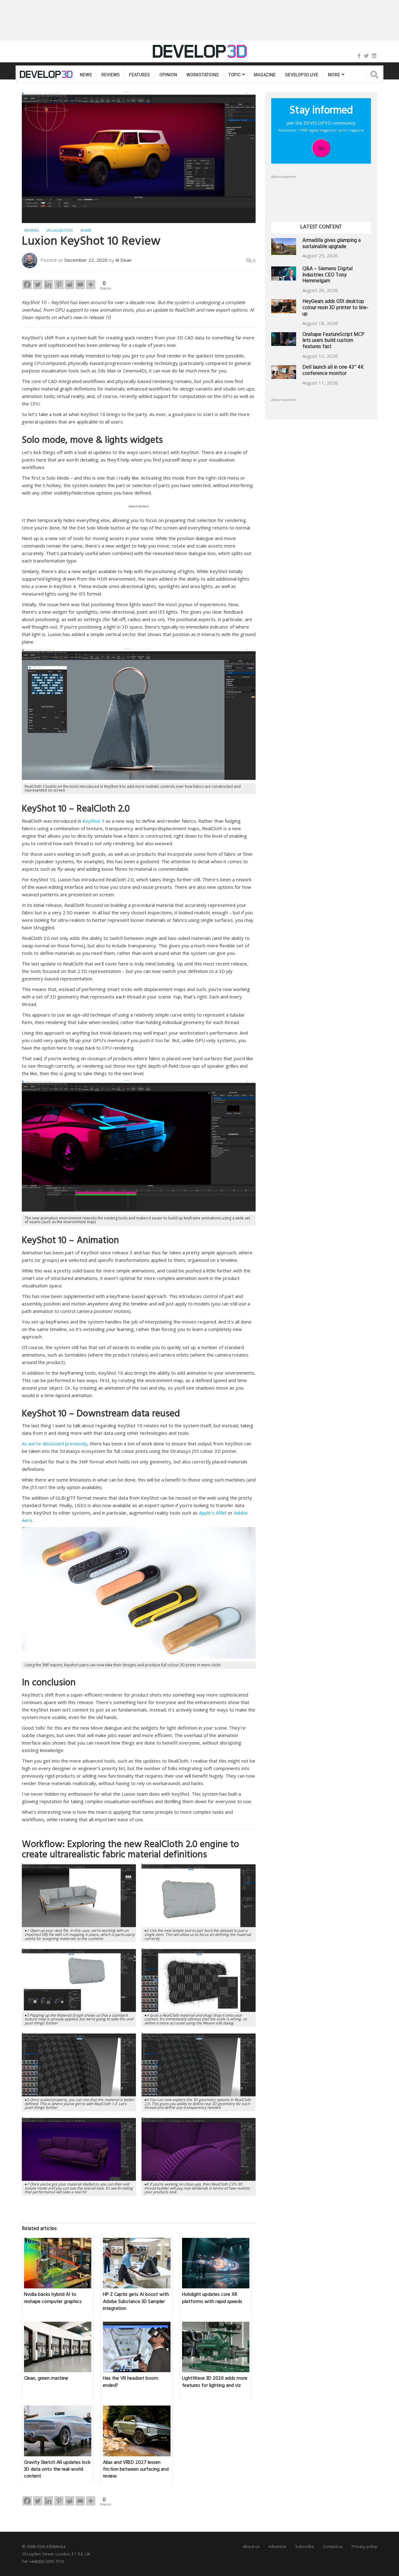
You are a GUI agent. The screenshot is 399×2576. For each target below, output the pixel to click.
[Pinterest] (59, 285)
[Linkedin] (48, 285)
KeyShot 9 (93, 821)
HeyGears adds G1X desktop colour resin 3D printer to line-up (335, 308)
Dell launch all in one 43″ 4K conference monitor (333, 371)
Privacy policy (364, 2546)
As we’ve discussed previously (55, 1444)
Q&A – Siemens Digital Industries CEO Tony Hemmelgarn (327, 276)
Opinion (168, 75)
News (86, 75)
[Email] (80, 285)
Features (139, 75)
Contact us (333, 2546)
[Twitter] (366, 56)
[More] (91, 285)
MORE (334, 75)
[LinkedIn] (374, 56)
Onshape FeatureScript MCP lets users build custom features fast (333, 341)
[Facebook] (359, 56)
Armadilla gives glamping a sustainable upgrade (332, 244)
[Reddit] (70, 285)
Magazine (265, 75)
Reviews (110, 75)
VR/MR (86, 230)
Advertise (277, 2546)
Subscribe (305, 2546)
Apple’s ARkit (213, 1513)
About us (251, 2546)
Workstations (202, 75)
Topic (235, 75)
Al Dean (123, 260)
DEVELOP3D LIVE (302, 75)
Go (321, 148)
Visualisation (59, 230)
